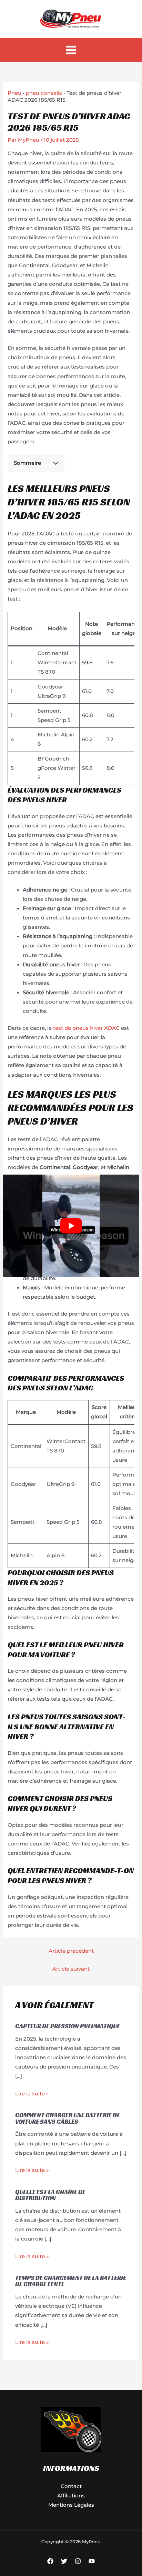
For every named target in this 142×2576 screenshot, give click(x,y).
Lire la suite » (32, 2094)
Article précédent (71, 1951)
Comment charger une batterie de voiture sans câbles (68, 2118)
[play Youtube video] (71, 1226)
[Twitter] (64, 2561)
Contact (71, 2486)
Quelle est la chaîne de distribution (50, 2195)
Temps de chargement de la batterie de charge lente (71, 2281)
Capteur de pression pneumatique (68, 2026)
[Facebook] (50, 2561)
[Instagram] (78, 2561)
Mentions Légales (71, 2505)
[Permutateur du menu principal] (71, 50)
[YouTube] (92, 2561)
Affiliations (71, 2496)
